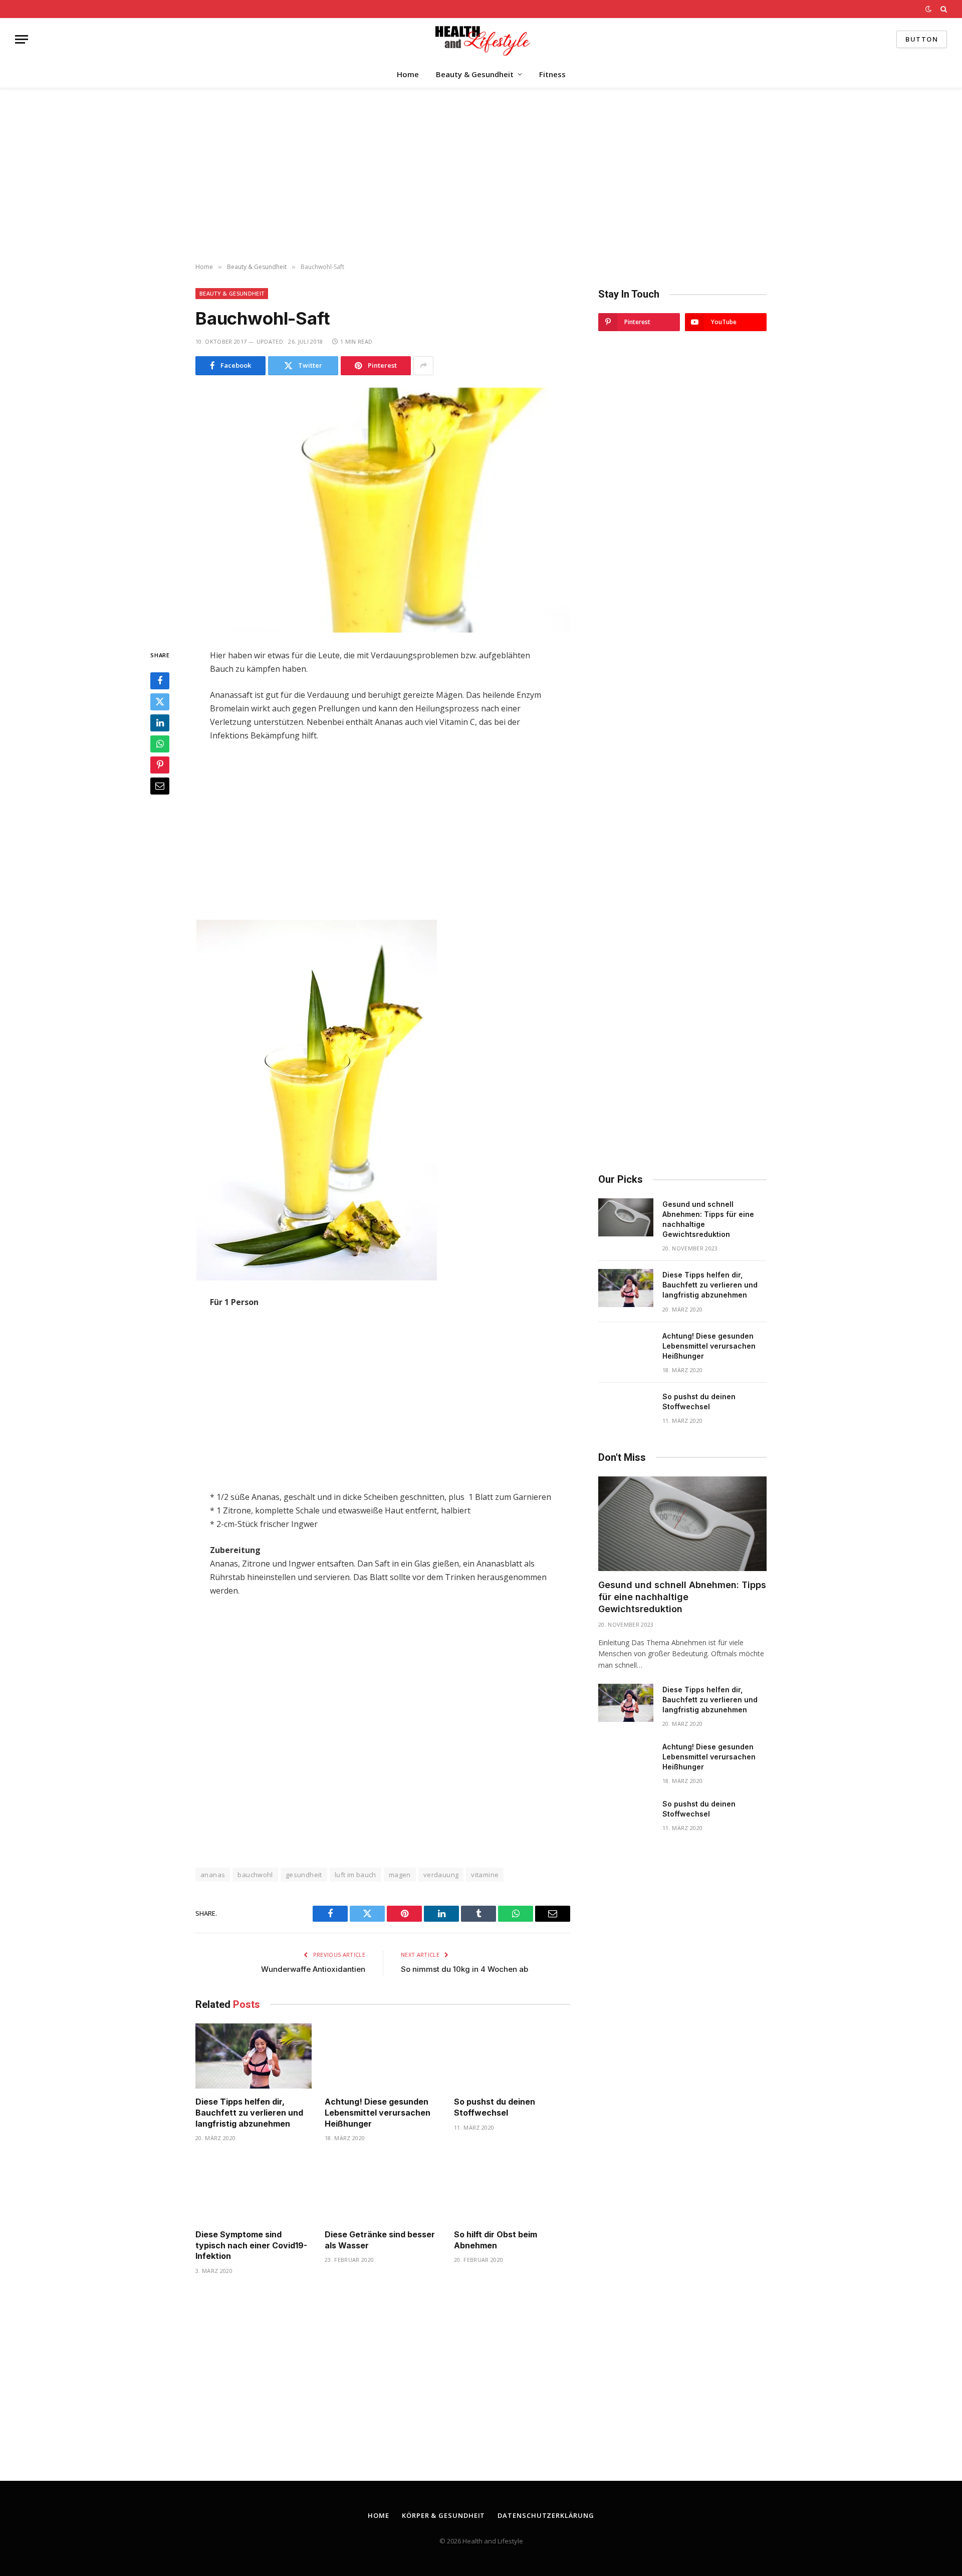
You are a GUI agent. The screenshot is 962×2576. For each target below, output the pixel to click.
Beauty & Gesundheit (475, 74)
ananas (213, 1875)
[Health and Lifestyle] (481, 39)
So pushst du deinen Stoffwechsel (495, 2107)
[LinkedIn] (160, 722)
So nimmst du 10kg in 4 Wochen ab (464, 1969)
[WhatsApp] (160, 743)
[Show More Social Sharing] (423, 366)
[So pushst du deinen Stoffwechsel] (512, 2056)
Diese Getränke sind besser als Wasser (380, 2240)
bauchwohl (255, 1875)
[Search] (943, 9)
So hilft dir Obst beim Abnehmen (496, 2240)
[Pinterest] (160, 764)
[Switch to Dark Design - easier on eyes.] (928, 9)
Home (408, 74)
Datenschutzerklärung (546, 2515)
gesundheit (304, 1875)
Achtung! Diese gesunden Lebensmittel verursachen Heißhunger (378, 2113)
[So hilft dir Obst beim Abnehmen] (512, 2188)
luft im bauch (355, 1875)
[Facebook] (160, 680)
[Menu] (22, 39)
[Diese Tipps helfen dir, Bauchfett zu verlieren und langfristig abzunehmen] (254, 2056)
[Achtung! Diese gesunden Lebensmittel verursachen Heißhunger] (383, 2056)
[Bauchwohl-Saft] (383, 510)
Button (922, 39)
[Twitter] (160, 701)
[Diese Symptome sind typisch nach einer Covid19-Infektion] (254, 2188)
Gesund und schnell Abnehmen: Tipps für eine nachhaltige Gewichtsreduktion (708, 1219)
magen (400, 1875)
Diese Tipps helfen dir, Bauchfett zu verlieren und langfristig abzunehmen (249, 2113)
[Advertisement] (481, 176)
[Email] (160, 786)
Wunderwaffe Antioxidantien (313, 1969)
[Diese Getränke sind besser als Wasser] (383, 2188)
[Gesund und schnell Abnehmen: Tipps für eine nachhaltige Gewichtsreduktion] (626, 1217)
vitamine (485, 1875)
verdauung (441, 1875)
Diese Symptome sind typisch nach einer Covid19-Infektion (251, 2245)
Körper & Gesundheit (443, 2515)
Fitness (552, 74)
